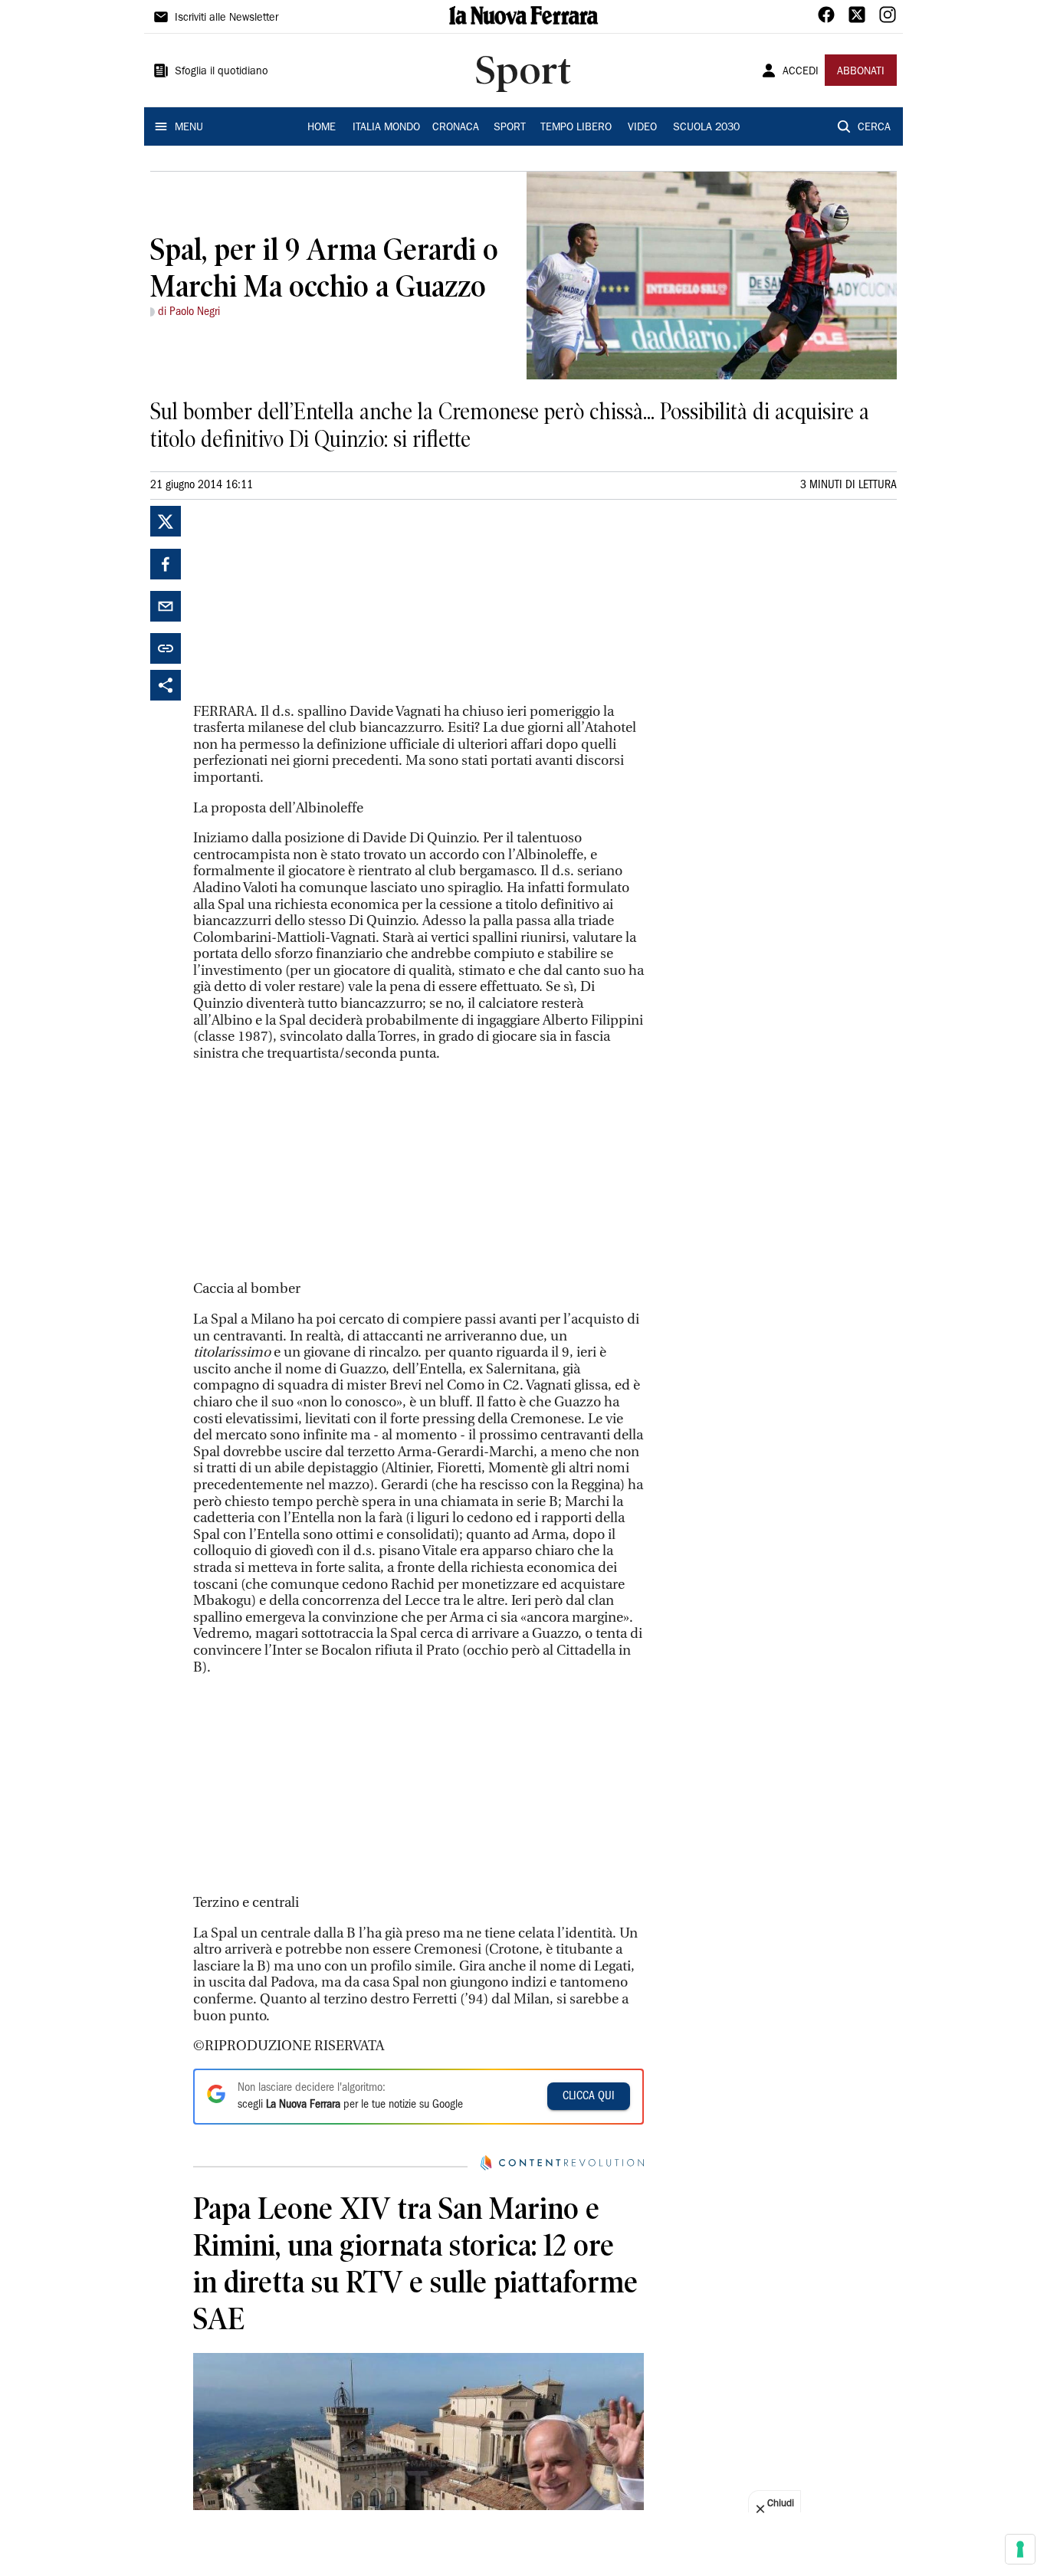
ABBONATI (861, 72)
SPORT (510, 128)
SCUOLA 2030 (706, 128)
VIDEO (642, 128)
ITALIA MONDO (386, 128)
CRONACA (456, 128)
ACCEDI (801, 72)
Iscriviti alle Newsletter (226, 18)
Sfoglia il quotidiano (222, 72)
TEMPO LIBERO (576, 128)
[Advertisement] (308, 602)
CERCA (874, 128)
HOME (322, 128)
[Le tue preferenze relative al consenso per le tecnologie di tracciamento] (1020, 2549)
